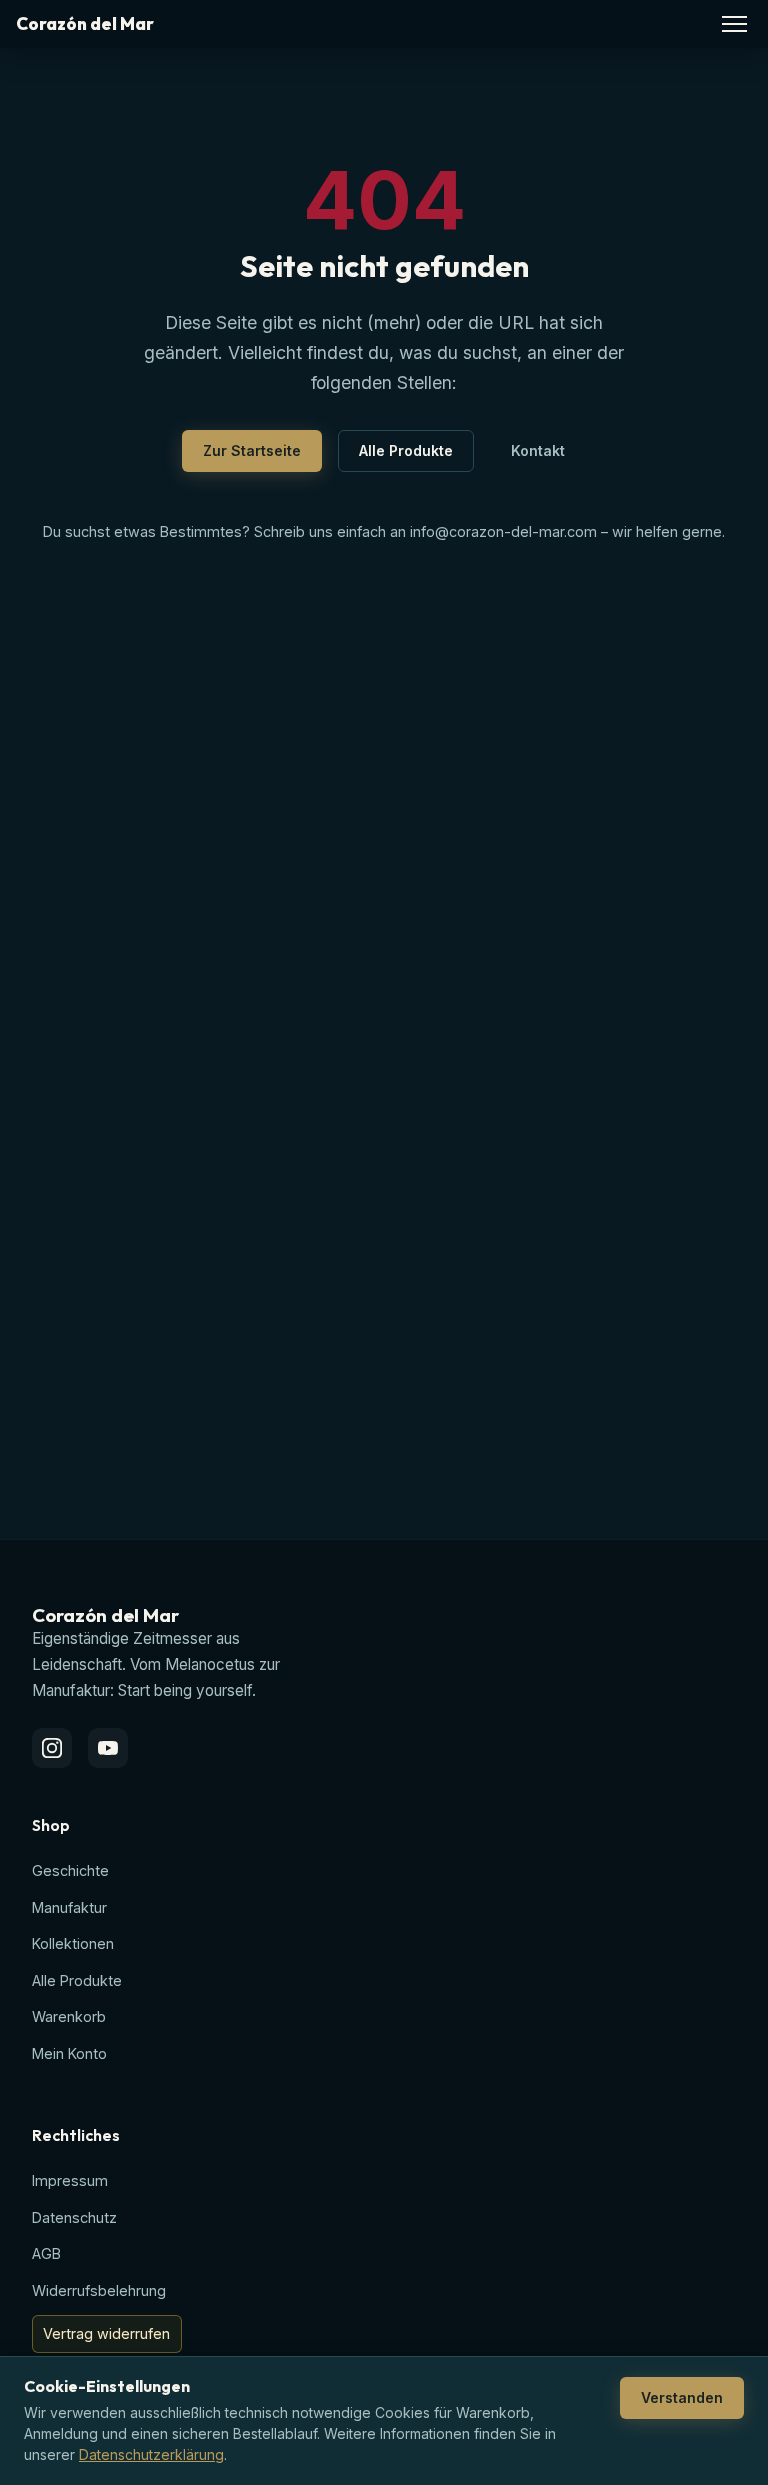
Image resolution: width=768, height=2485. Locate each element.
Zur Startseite (252, 450)
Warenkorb (69, 2016)
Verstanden (682, 2397)
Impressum (70, 2180)
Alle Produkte (406, 450)
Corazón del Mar (85, 24)
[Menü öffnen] (734, 24)
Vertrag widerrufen (106, 2333)
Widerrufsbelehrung (99, 2290)
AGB (46, 2253)
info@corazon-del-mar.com (503, 531)
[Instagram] (52, 1748)
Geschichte (70, 1870)
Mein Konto (69, 2053)
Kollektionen (73, 1943)
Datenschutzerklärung (151, 2454)
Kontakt (538, 450)
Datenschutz (74, 2217)
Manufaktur (69, 1907)
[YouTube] (108, 1748)
